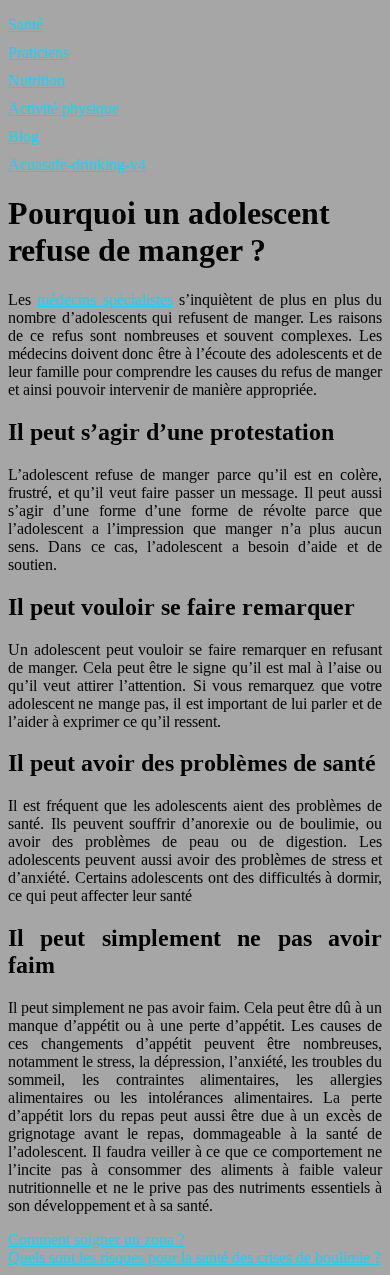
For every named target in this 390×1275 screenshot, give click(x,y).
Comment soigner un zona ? (96, 1239)
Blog (23, 136)
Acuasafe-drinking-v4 (77, 164)
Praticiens (38, 52)
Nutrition (36, 80)
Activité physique (63, 108)
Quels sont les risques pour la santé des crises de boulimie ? (194, 1257)
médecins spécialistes (104, 299)
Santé (25, 24)
